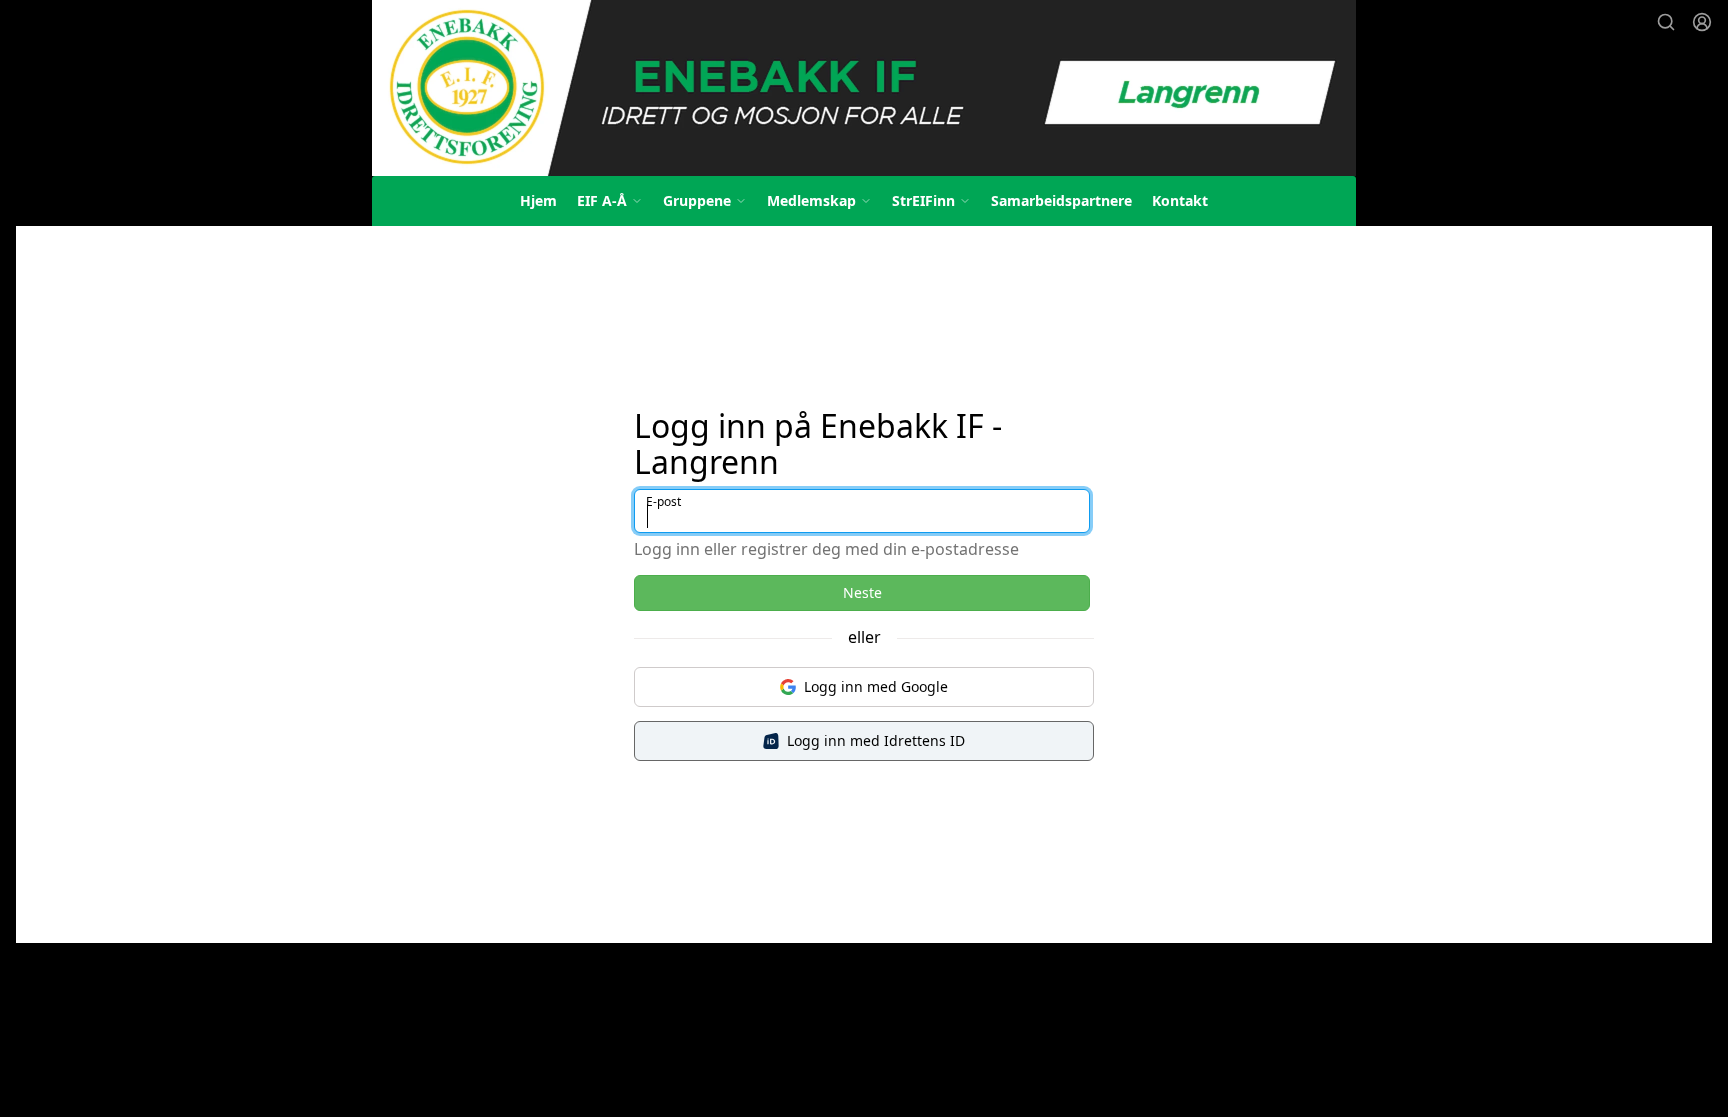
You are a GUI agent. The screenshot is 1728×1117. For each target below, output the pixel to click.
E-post (663, 501)
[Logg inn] (1702, 22)
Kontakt (1180, 200)
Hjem (538, 200)
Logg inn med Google (876, 686)
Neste (862, 592)
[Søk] (1666, 22)
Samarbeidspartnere (1061, 200)
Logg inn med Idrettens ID (876, 740)
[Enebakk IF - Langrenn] (864, 88)
